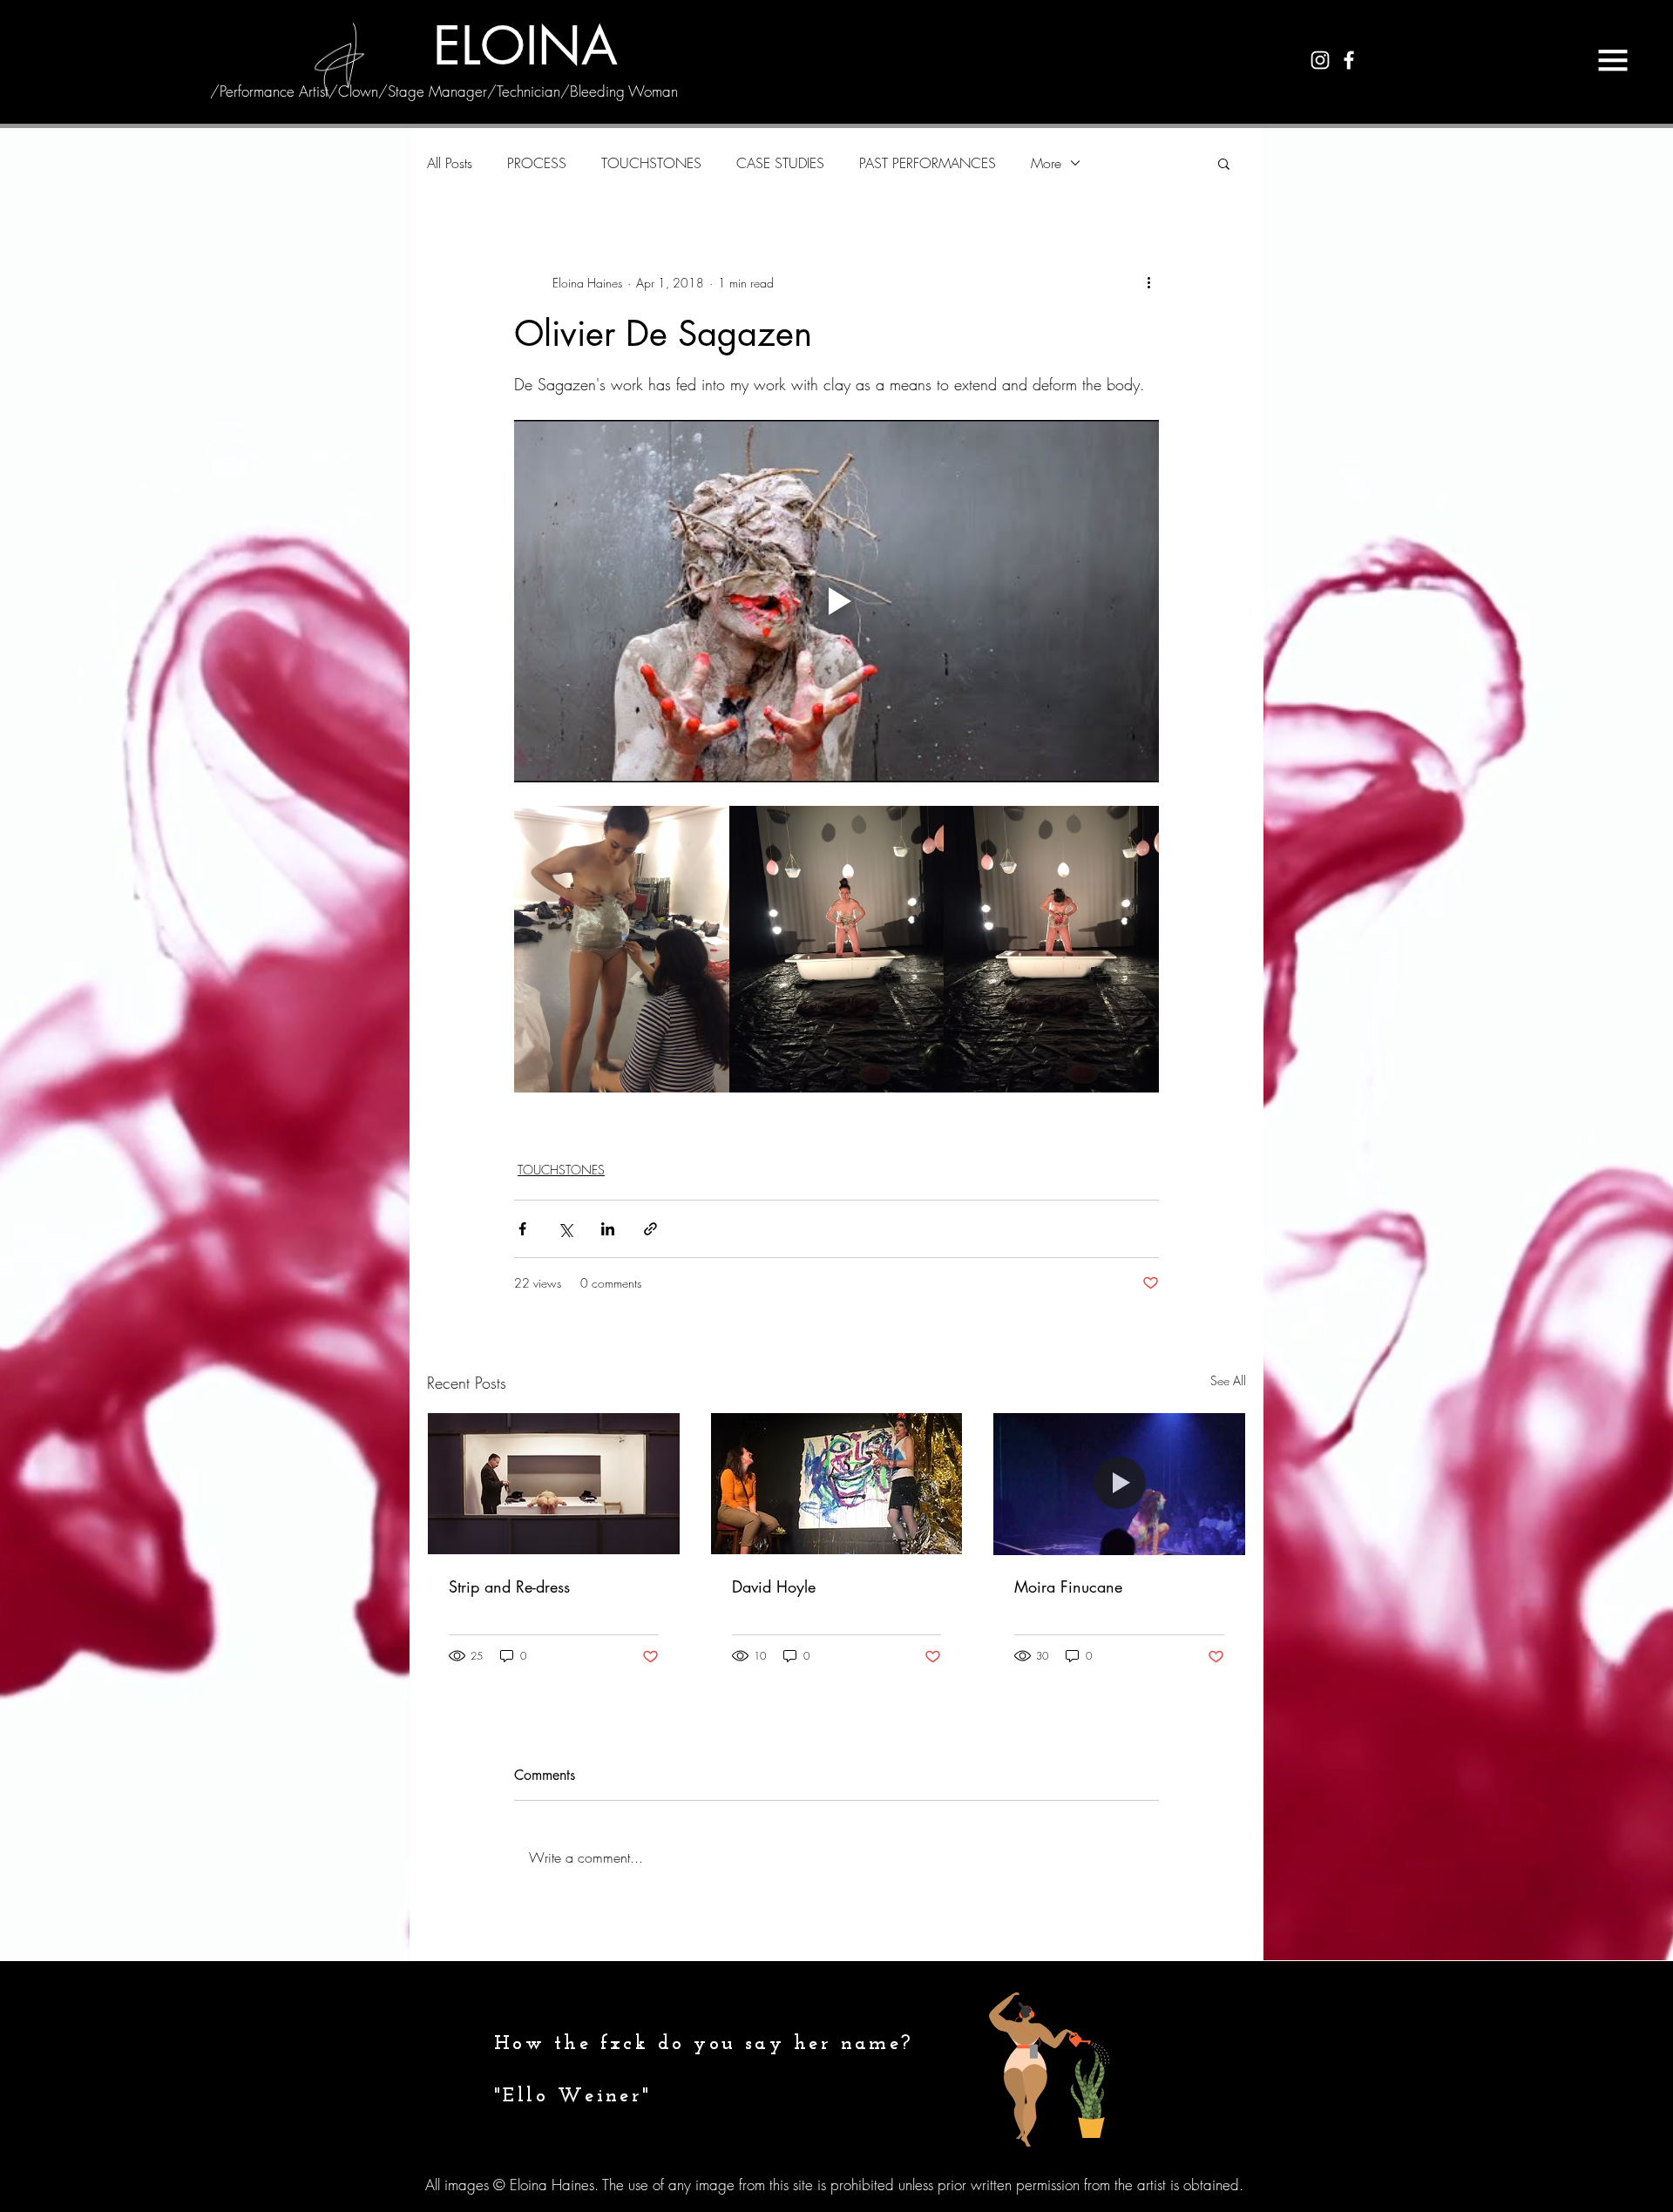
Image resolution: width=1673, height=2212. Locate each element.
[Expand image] (622, 949)
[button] (1613, 60)
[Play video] (836, 601)
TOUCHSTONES (651, 163)
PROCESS (537, 163)
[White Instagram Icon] (1320, 60)
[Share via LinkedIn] (608, 1229)
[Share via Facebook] (522, 1229)
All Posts (450, 163)
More (1046, 163)
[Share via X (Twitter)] (565, 1229)
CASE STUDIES (780, 163)
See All (1228, 1380)
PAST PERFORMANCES (928, 163)
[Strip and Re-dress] (554, 1484)
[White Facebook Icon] (1349, 60)
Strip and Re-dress (509, 1586)
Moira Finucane (1068, 1586)
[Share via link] (650, 1229)
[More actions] (1148, 282)
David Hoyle (774, 1586)
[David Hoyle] (837, 1484)
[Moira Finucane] (1119, 1484)
